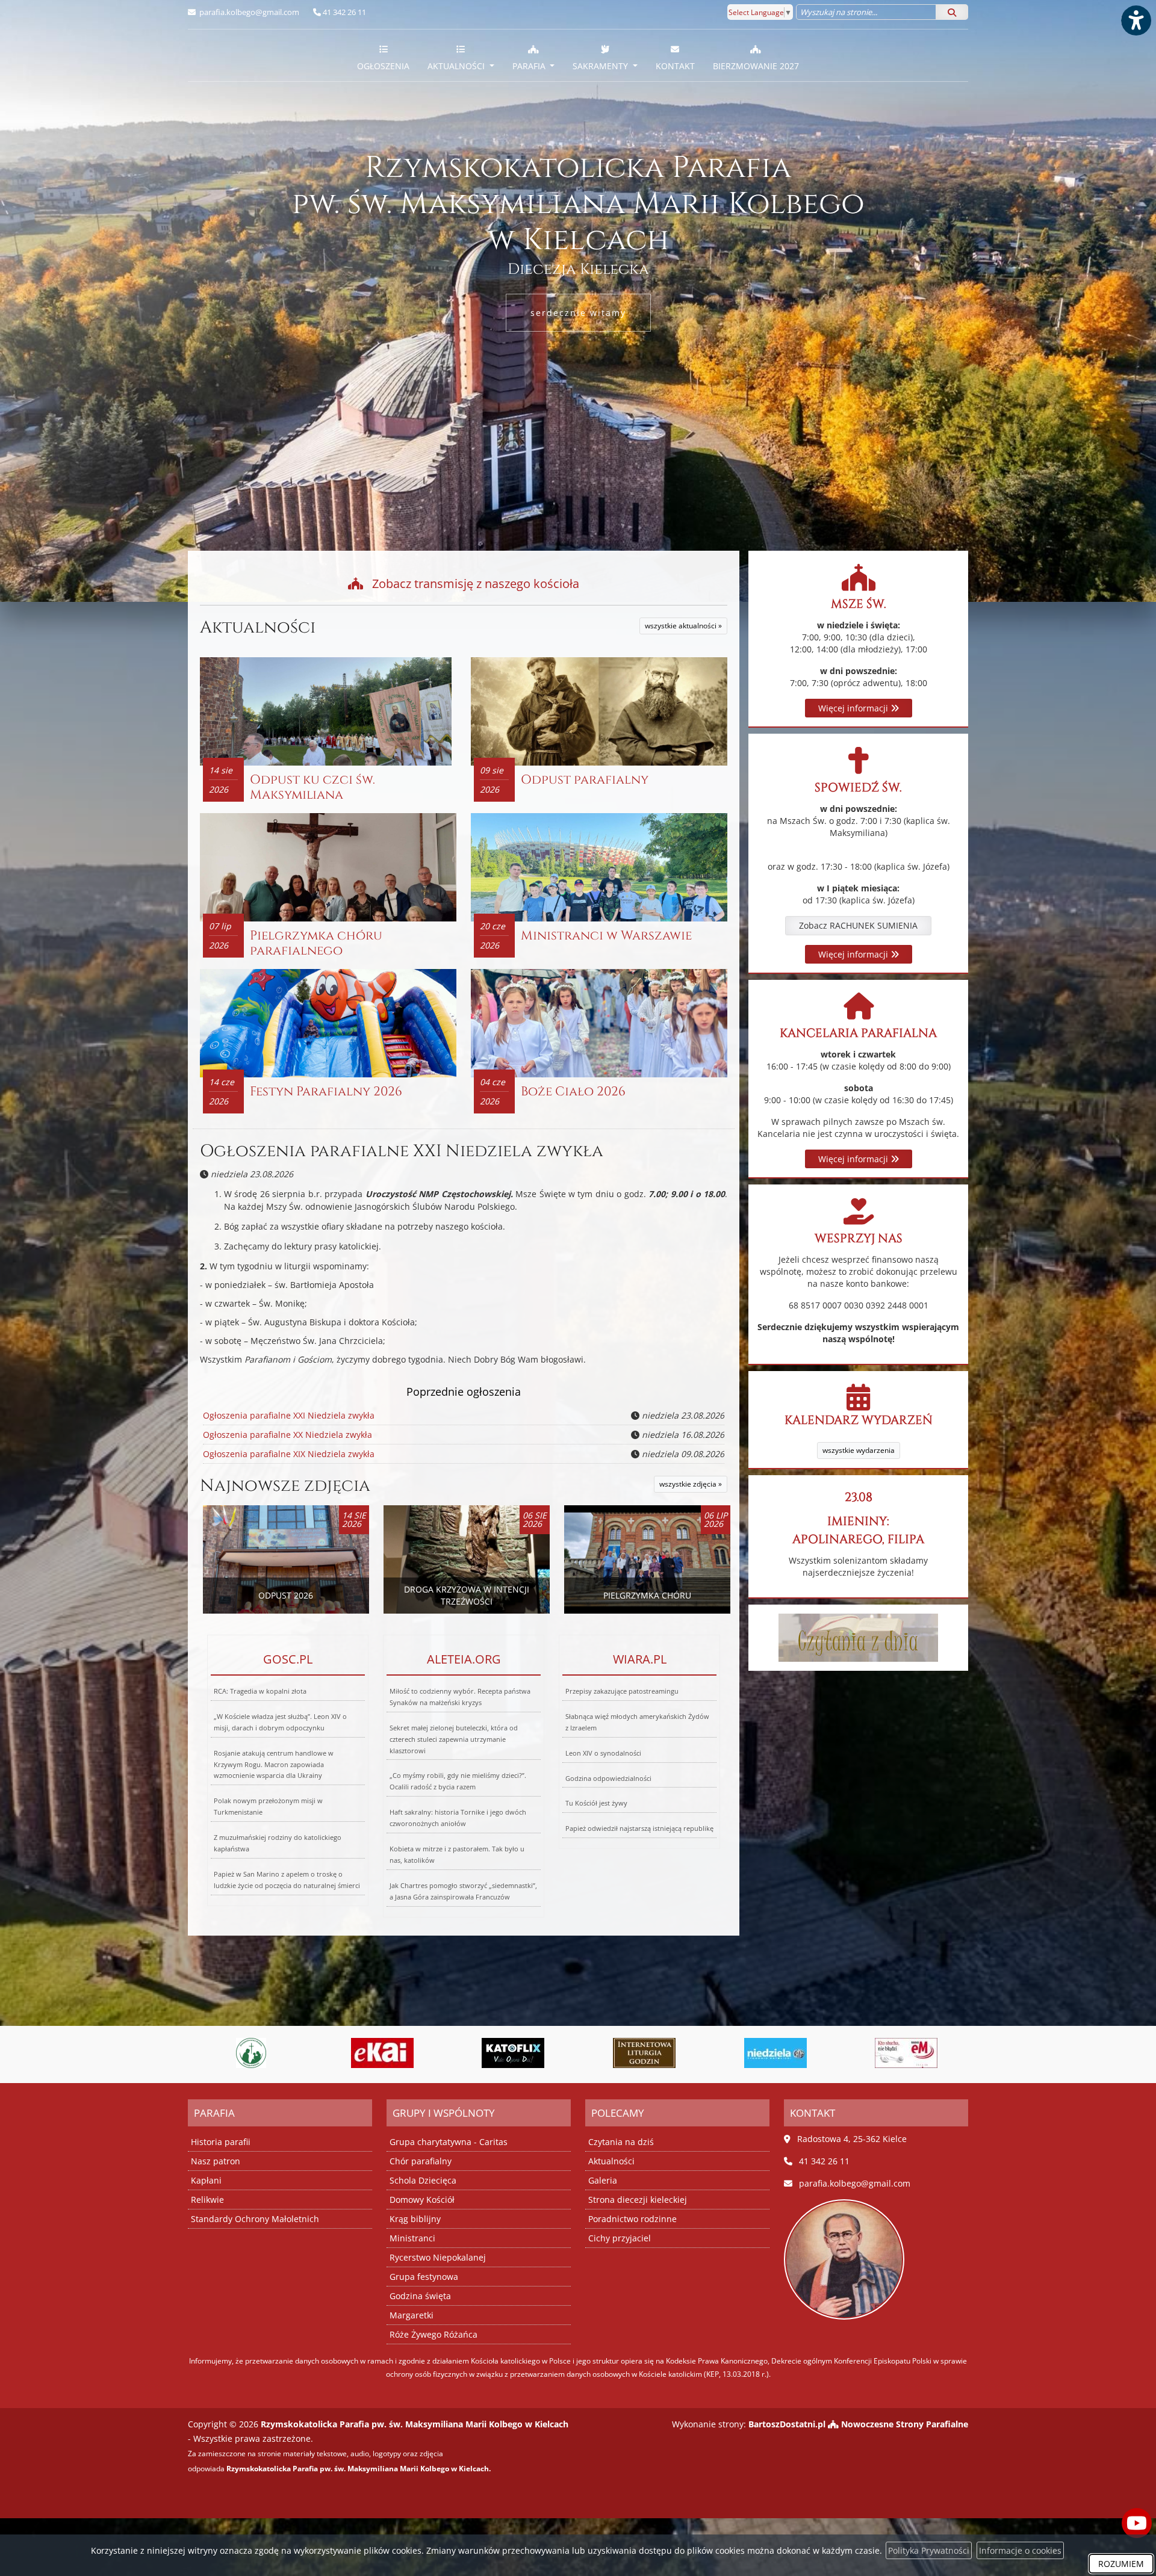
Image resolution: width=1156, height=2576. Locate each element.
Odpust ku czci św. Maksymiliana (312, 788)
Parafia (530, 66)
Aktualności (457, 66)
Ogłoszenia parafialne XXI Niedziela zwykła (402, 1151)
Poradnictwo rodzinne (632, 2219)
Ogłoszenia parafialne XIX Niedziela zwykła (289, 1454)
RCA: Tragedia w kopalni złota (260, 1691)
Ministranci (412, 2238)
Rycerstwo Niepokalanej (438, 2257)
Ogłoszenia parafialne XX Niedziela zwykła (287, 1435)
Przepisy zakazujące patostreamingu (622, 1691)
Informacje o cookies (1020, 2550)
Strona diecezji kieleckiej (638, 2200)
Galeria (603, 2180)
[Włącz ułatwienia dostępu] (1136, 20)
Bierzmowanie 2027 (756, 66)
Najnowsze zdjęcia (285, 1486)
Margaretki (412, 2315)
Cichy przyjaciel (620, 2238)
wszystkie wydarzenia (859, 1450)
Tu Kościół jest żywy (596, 1803)
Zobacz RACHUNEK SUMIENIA (858, 925)
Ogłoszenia (383, 66)
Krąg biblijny (415, 2219)
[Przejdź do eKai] (251, 2053)
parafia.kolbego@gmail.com (248, 12)
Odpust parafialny (585, 780)
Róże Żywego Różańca (433, 2334)
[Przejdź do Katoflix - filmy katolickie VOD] (382, 2053)
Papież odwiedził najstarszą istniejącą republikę (639, 1828)
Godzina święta (420, 2296)
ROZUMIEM (1121, 2564)
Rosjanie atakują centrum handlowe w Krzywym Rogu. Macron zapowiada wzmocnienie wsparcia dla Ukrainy (274, 1764)
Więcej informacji (854, 708)
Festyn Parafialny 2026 (326, 1092)
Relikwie (207, 2200)
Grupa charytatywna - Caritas (449, 2142)
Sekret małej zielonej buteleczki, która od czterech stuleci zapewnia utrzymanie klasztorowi (454, 1739)
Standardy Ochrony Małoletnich (255, 2219)
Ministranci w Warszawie (606, 936)
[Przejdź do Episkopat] (906, 2053)
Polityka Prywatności (929, 2550)
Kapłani (206, 2180)
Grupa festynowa (424, 2277)
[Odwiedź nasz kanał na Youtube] (1137, 2523)
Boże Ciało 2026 (573, 1092)
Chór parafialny (421, 2161)
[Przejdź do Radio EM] (775, 2053)
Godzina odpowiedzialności (608, 1778)
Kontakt (675, 66)
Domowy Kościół (422, 2200)
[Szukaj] (952, 12)
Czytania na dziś (621, 2142)
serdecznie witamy (578, 313)
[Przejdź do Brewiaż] (513, 2053)
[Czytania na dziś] (858, 1637)
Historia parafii (221, 2142)
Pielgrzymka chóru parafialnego (316, 943)
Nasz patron (216, 2161)
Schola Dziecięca (423, 2180)
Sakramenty (601, 66)
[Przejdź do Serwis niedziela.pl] (644, 2053)
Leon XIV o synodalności (603, 1753)
